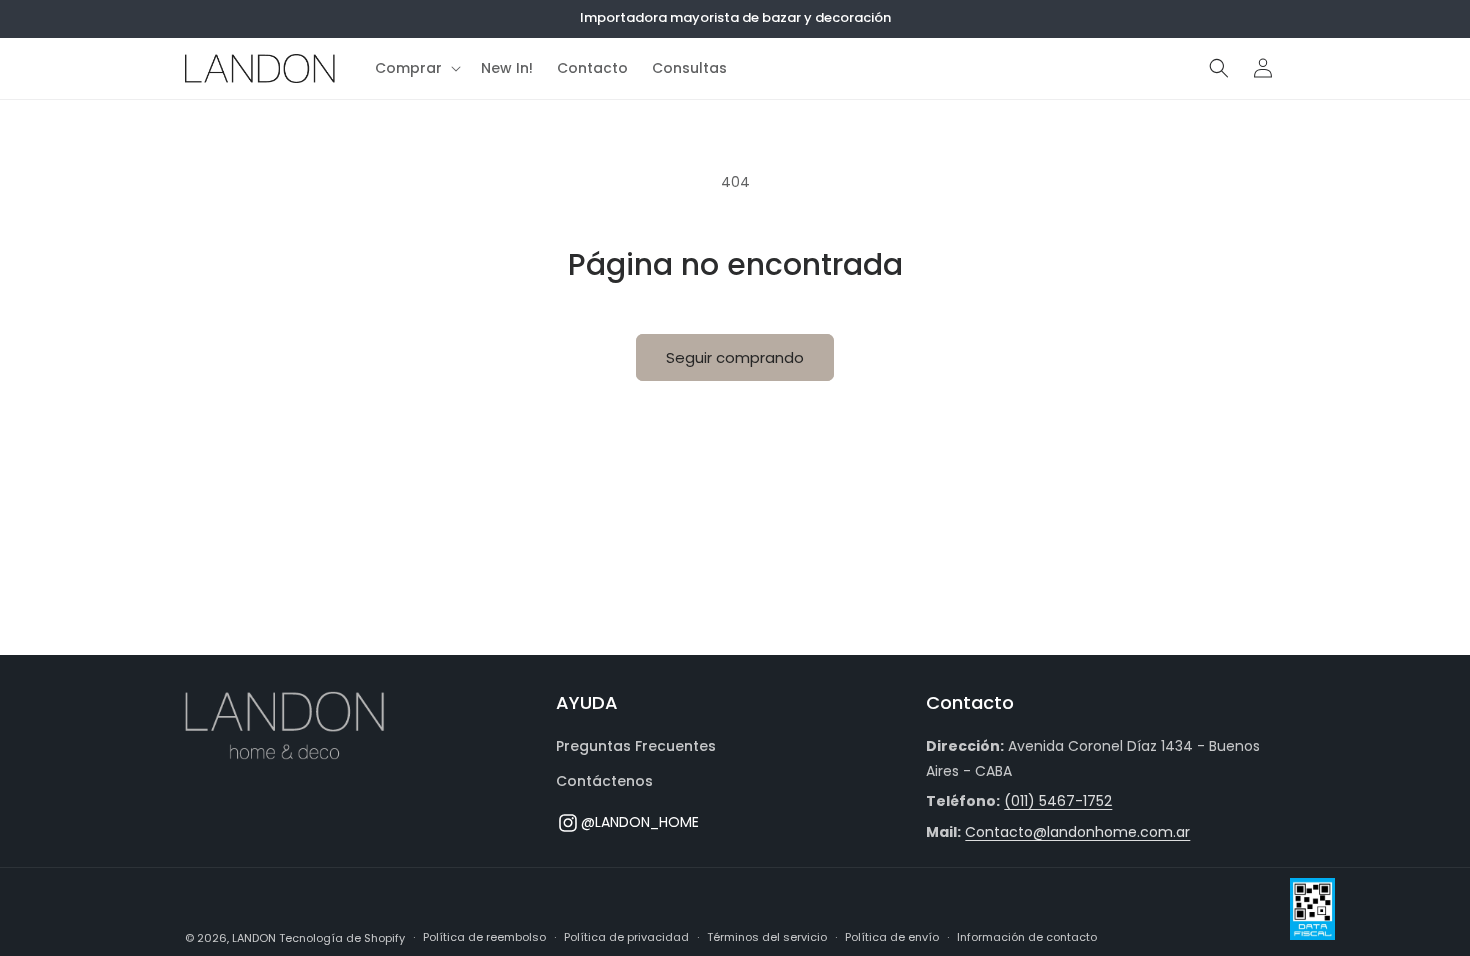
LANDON (254, 938)
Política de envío (892, 937)
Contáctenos (604, 781)
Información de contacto (1027, 937)
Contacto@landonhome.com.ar (1077, 832)
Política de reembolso (484, 937)
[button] (416, 68)
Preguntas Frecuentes (636, 746)
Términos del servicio (767, 937)
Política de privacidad (626, 937)
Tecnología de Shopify (342, 938)
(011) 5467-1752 (1058, 801)
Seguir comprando (735, 357)
